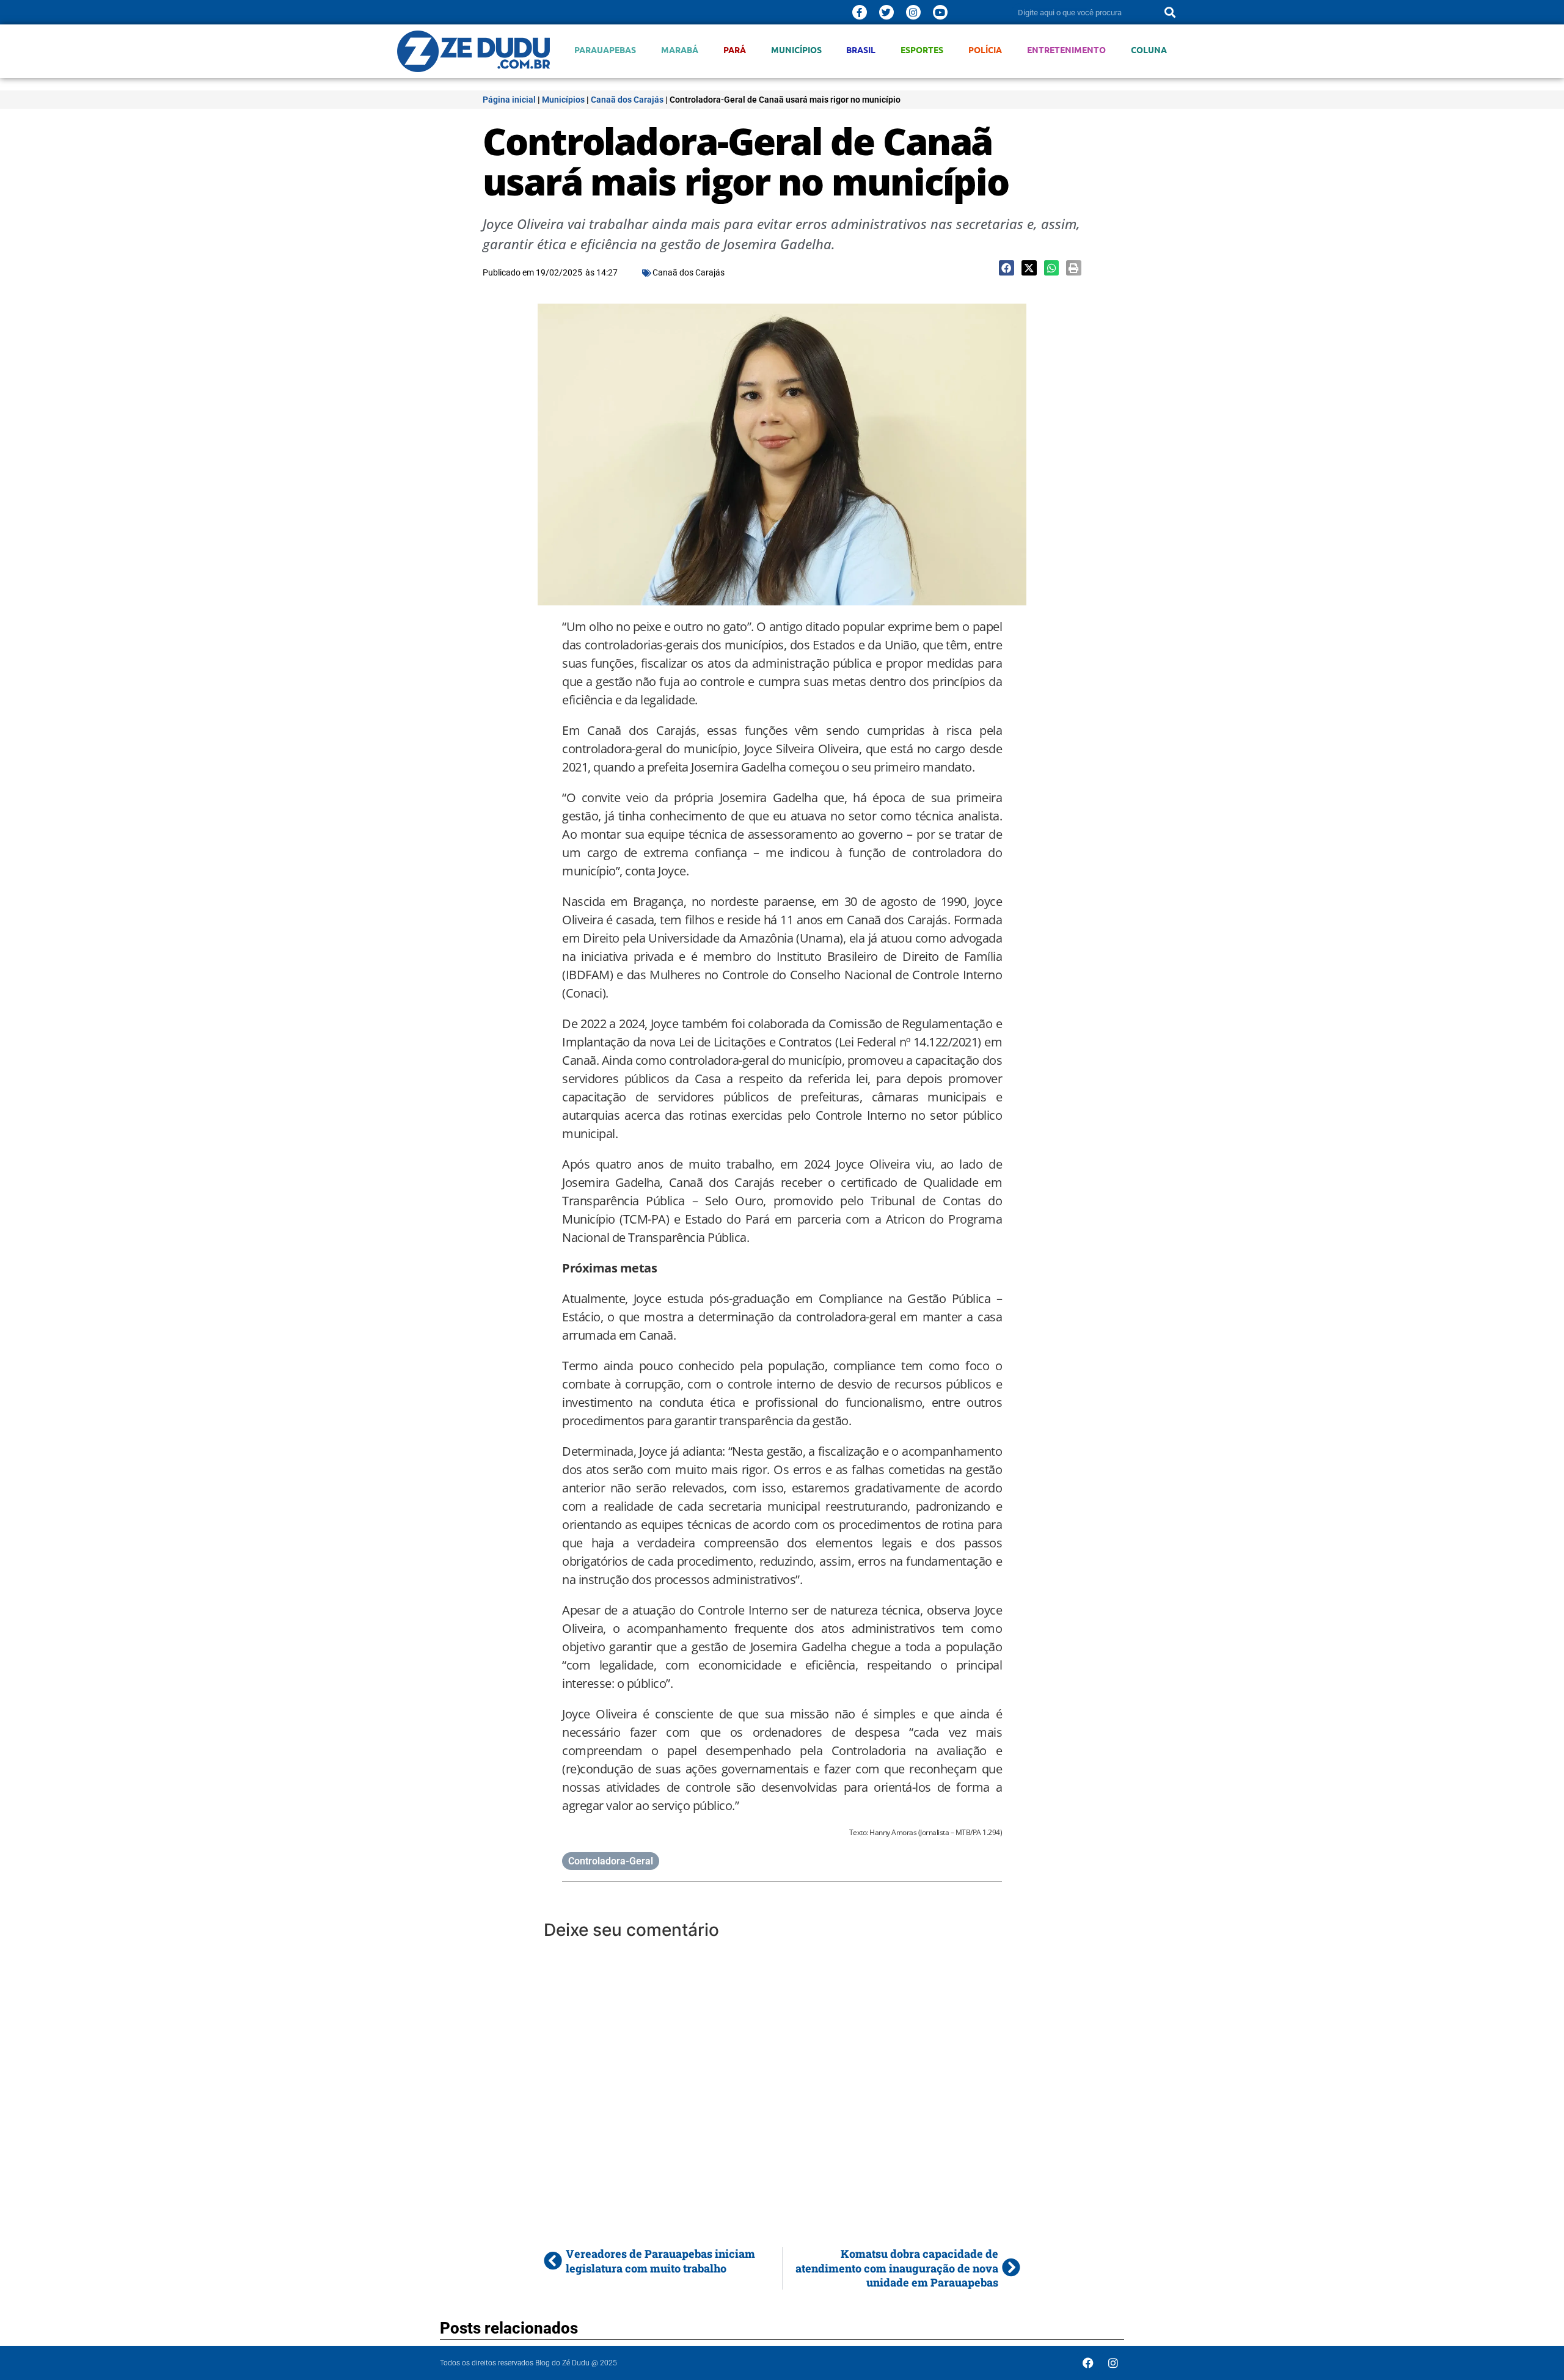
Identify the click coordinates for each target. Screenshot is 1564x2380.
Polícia (985, 50)
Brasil (861, 50)
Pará (735, 50)
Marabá (680, 50)
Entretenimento (1066, 50)
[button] (1007, 268)
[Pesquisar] (1170, 12)
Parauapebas (605, 50)
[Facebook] (1088, 2363)
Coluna (1149, 50)
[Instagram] (913, 12)
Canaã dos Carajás (627, 100)
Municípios (796, 50)
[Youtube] (940, 12)
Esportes (922, 50)
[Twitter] (886, 12)
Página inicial (509, 100)
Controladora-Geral (611, 1861)
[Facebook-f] (860, 12)
